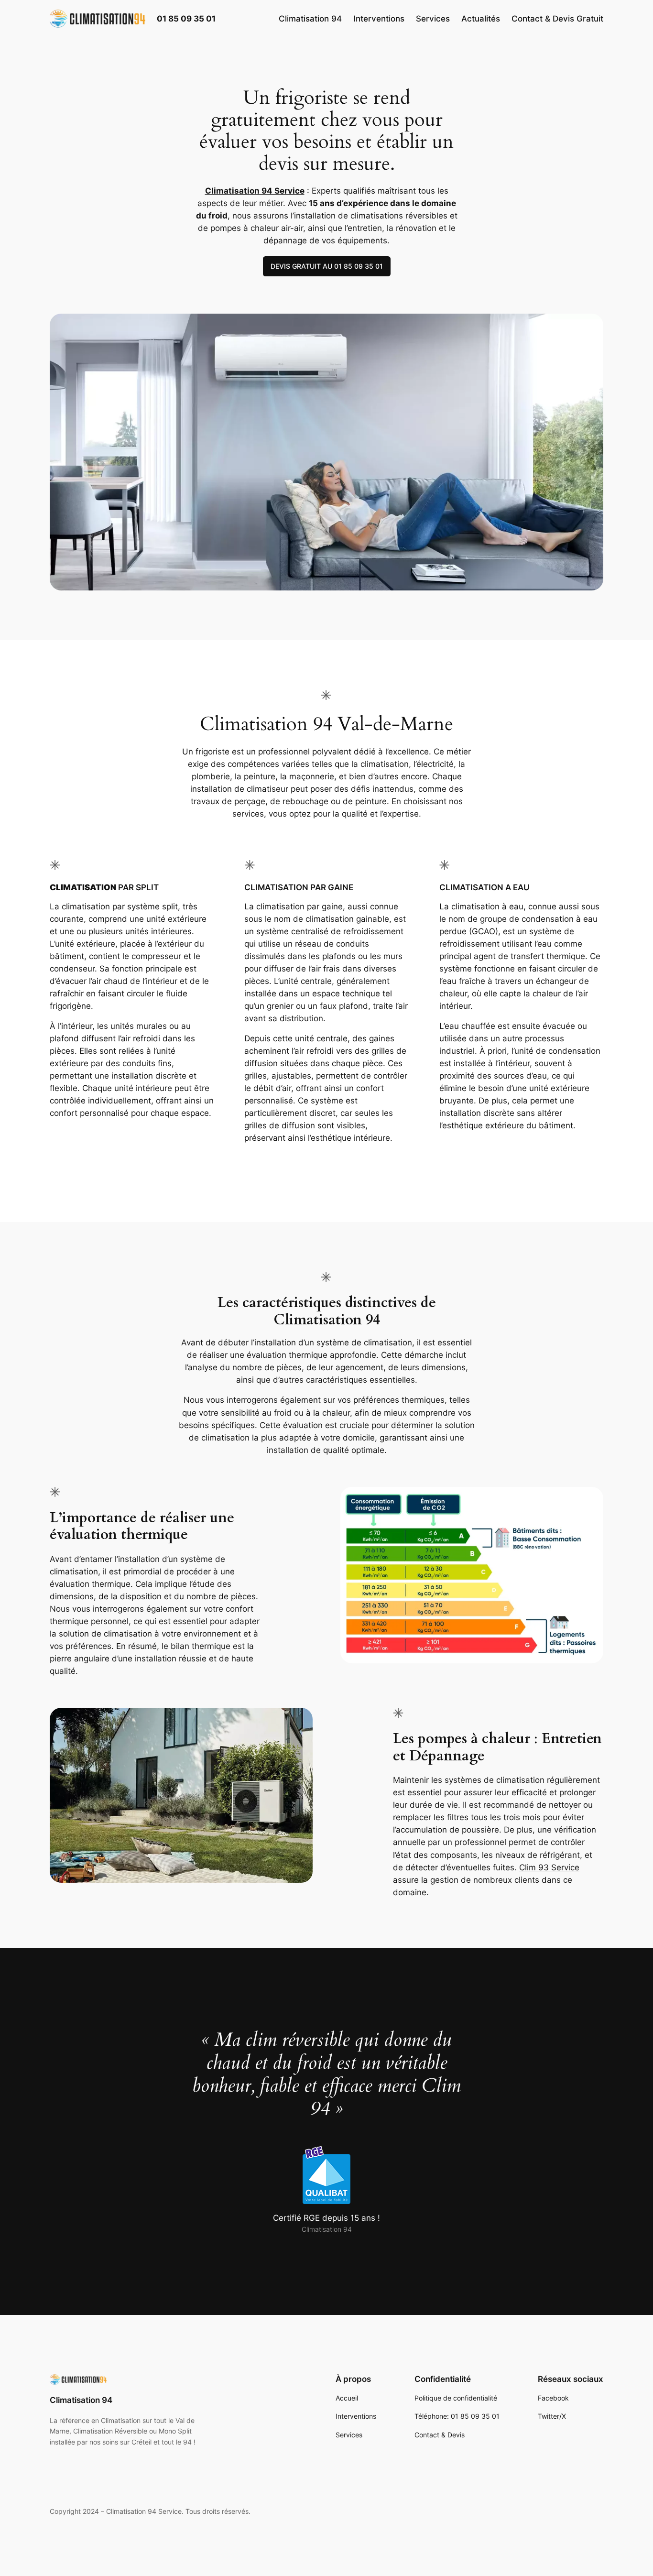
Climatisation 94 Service (255, 191)
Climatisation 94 (81, 2400)
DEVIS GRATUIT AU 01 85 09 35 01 (327, 266)
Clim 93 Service (549, 1867)
